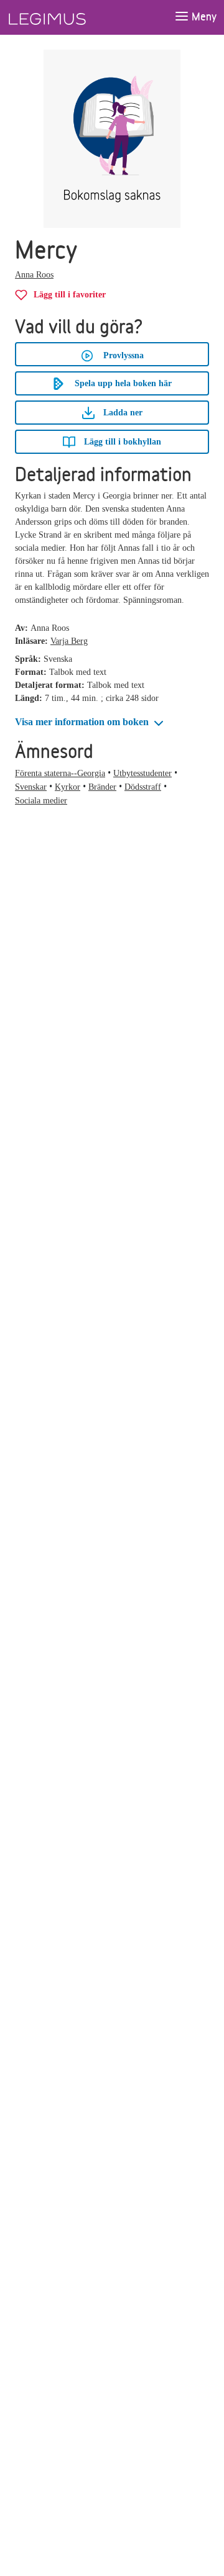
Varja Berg (69, 641)
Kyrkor (68, 787)
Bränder (102, 787)
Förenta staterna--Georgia (60, 773)
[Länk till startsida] (70, 17)
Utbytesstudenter (142, 773)
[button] (91, 722)
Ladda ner (122, 413)
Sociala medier (41, 801)
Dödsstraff (143, 787)
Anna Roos (34, 275)
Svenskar (31, 787)
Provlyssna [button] (124, 355)
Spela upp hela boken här (123, 383)
